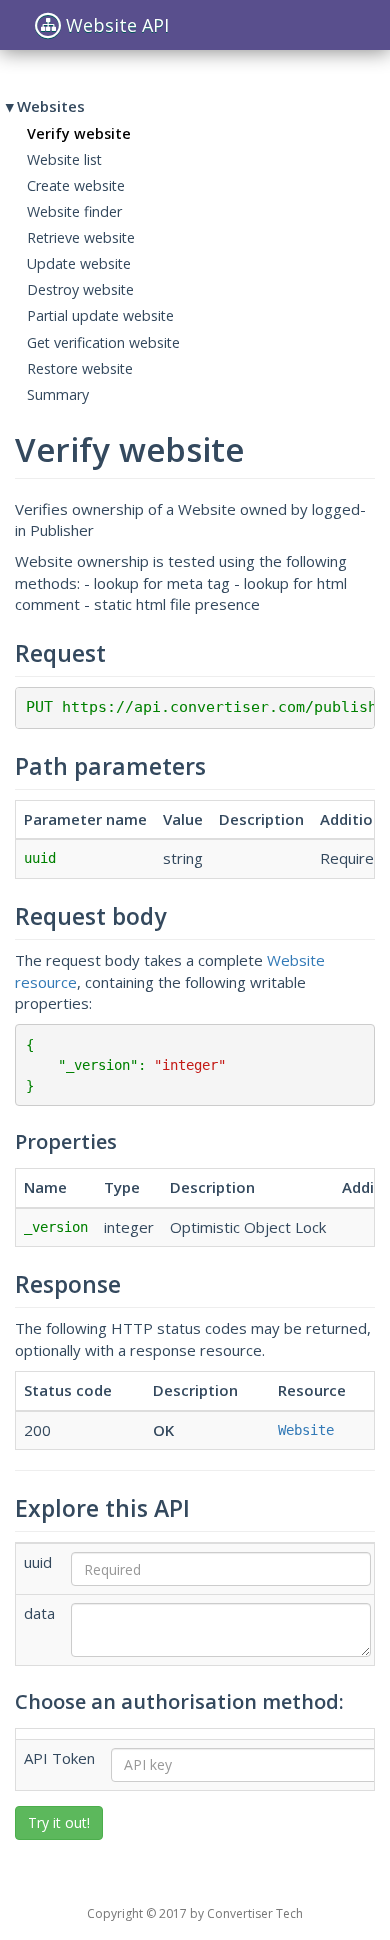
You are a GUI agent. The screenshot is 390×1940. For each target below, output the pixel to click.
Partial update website (100, 315)
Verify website (79, 133)
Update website (79, 263)
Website (306, 1430)
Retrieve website (81, 237)
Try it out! (59, 1822)
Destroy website (80, 289)
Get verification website (103, 342)
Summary (58, 394)
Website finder (74, 211)
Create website (76, 185)
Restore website (80, 368)
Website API (117, 25)
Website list (64, 159)
